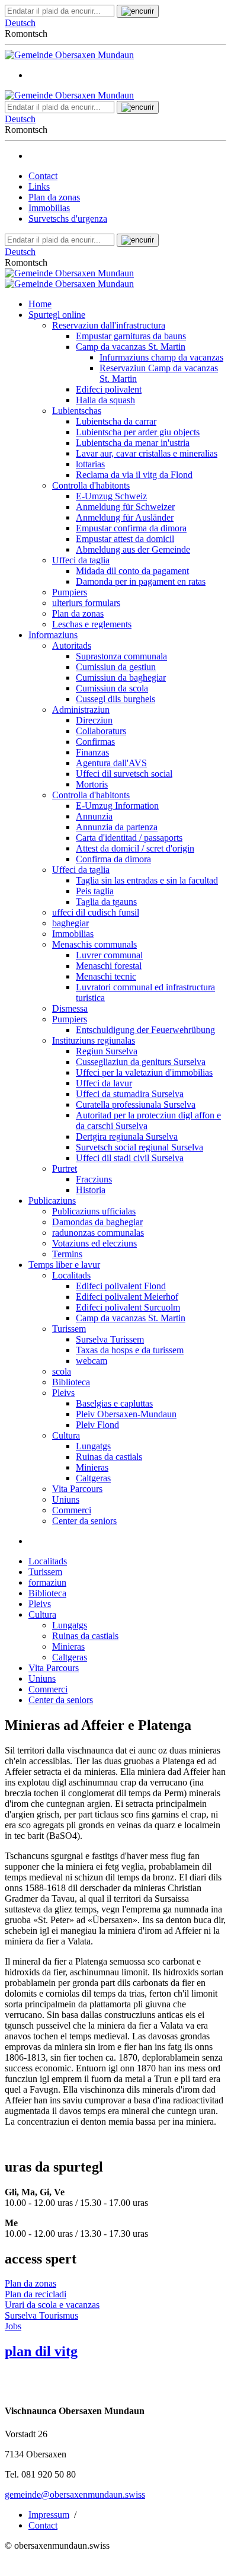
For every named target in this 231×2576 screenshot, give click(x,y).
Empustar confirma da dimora (131, 528)
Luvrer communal (109, 955)
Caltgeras (93, 1478)
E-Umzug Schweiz (111, 496)
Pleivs (63, 1393)
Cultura (66, 1435)
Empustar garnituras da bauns (131, 336)
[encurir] (138, 11)
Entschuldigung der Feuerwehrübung (145, 1030)
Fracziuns (94, 1179)
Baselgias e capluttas (114, 1403)
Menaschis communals (94, 944)
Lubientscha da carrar (116, 421)
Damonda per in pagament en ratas (141, 581)
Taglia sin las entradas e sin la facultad (147, 880)
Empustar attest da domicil (125, 539)
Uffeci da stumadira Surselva (130, 1094)
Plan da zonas (54, 197)
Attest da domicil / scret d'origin (135, 848)
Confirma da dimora (113, 859)
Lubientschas (77, 411)
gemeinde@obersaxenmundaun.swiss (75, 2494)
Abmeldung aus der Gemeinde (133, 549)
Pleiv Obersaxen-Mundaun (126, 1414)
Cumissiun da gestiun (116, 667)
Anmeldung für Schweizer (125, 507)
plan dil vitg (41, 2351)
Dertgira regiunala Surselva (127, 1136)
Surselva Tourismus (41, 2315)
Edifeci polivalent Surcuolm (128, 1307)
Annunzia (94, 816)
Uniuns (66, 1499)
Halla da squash (105, 400)
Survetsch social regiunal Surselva (139, 1147)
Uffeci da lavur (104, 1083)
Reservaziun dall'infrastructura (109, 325)
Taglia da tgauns (106, 902)
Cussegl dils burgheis (115, 699)
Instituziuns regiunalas (94, 1040)
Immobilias (49, 208)
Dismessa (70, 1008)
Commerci (72, 1510)
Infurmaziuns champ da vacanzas (161, 357)
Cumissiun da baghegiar (121, 678)
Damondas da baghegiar (97, 1222)
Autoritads (72, 645)
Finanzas (92, 752)
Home (40, 304)
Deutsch (20, 23)
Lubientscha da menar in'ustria (133, 443)
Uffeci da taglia (81, 560)
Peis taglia (95, 891)
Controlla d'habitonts (91, 485)
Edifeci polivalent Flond (121, 1286)
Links (39, 186)
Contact (43, 176)
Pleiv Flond (97, 1425)
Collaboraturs (101, 731)
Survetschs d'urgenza (68, 219)
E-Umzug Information (117, 806)
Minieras (92, 1467)
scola (62, 1371)
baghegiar (70, 923)
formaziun (47, 1582)
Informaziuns (53, 635)
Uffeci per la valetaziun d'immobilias (144, 1072)
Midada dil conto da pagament (132, 571)
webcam (92, 1361)
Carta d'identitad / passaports (129, 838)
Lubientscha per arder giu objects (138, 432)
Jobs (13, 2326)
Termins (67, 1254)
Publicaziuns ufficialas (94, 1211)
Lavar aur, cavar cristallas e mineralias (147, 453)
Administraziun (81, 710)
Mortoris (92, 784)
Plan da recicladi (36, 2294)
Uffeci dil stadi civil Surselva (130, 1158)
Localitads (71, 1275)
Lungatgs (93, 1446)
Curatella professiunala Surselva (136, 1104)
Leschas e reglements (92, 624)
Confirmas (95, 742)
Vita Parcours (77, 1489)
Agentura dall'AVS (111, 763)
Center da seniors (84, 1521)
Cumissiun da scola (112, 688)
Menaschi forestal (109, 966)
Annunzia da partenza (117, 827)
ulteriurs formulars (86, 603)
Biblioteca (71, 1382)
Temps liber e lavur (64, 1265)
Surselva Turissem (110, 1339)
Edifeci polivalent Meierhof (127, 1297)
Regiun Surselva (107, 1051)
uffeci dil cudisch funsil (96, 912)
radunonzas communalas (98, 1233)
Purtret (65, 1169)
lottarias (90, 464)
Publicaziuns (52, 1201)
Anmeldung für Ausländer (125, 517)
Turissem (69, 1329)
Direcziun (94, 720)
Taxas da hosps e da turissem (130, 1350)
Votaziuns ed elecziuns (94, 1243)
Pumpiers (70, 592)
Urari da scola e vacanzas (52, 2305)
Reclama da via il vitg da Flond (134, 475)
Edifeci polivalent (109, 389)
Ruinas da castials (109, 1457)
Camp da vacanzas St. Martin (131, 347)
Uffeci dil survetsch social (124, 774)
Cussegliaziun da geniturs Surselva (141, 1062)
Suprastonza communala (121, 656)
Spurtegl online (57, 315)
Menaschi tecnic (106, 976)
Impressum (49, 2515)
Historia (91, 1190)
